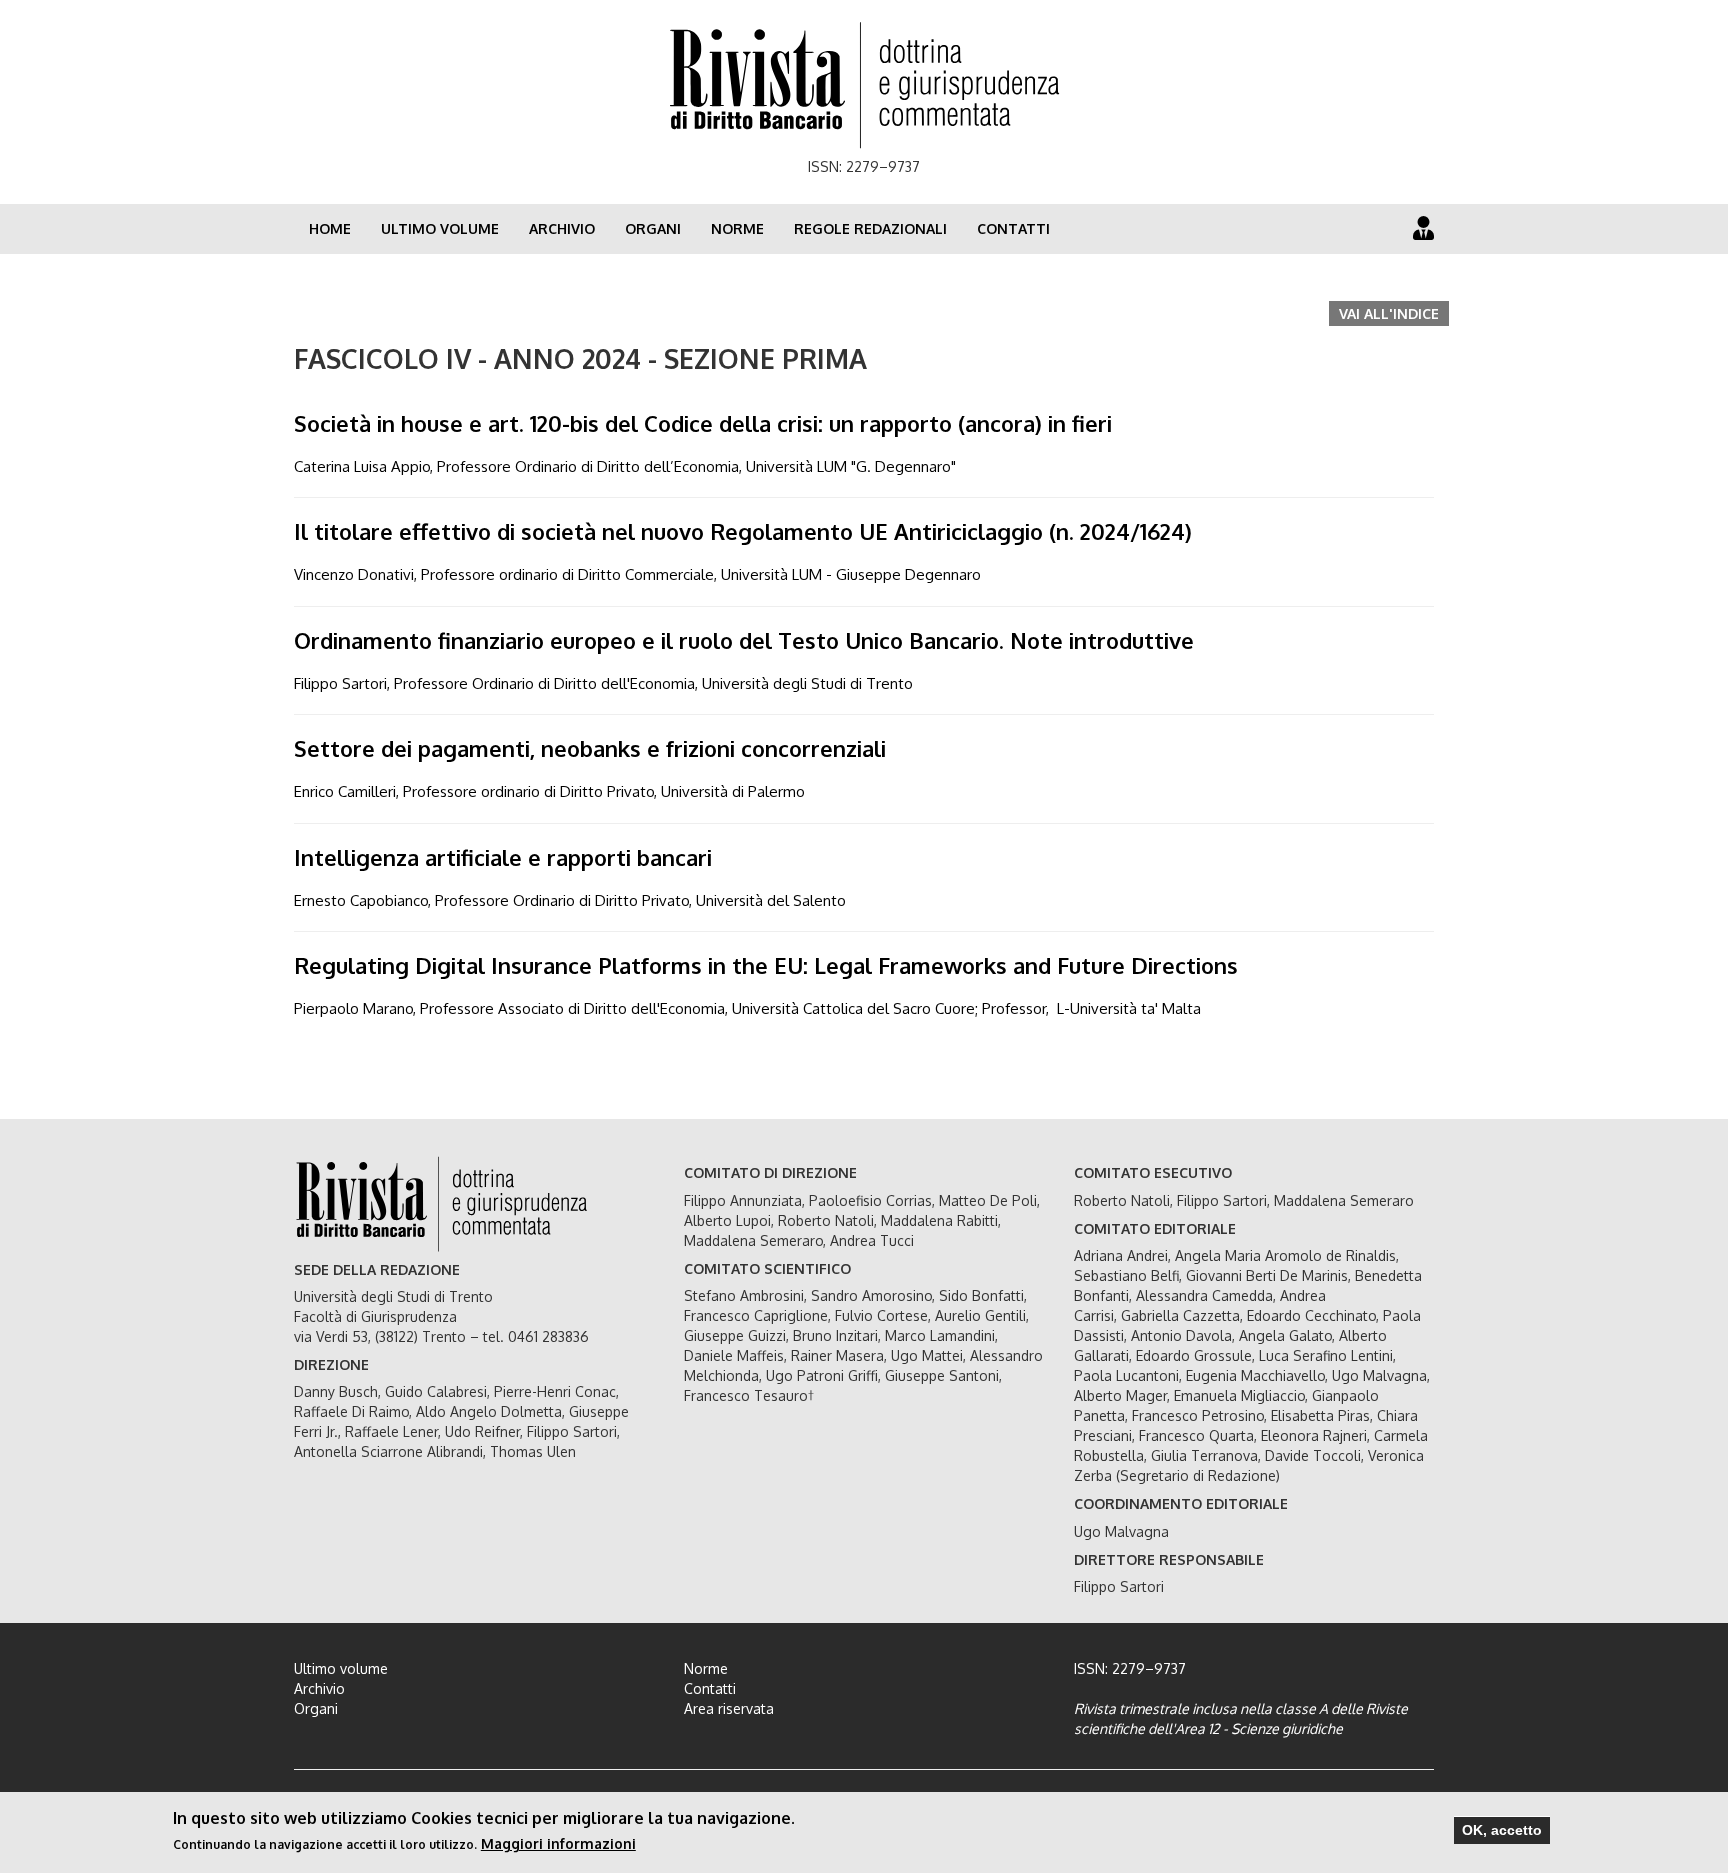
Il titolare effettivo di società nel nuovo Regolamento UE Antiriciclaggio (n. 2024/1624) (743, 531)
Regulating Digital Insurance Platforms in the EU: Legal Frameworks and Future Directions (766, 965)
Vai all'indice (1389, 313)
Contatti (1013, 228)
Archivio (562, 228)
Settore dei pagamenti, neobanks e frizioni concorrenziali (590, 748)
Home (330, 228)
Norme (737, 228)
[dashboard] (1423, 227)
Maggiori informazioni (558, 1843)
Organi (653, 228)
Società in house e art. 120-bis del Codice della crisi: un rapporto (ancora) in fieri (703, 423)
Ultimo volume (440, 228)
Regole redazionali (870, 228)
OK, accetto (1502, 1830)
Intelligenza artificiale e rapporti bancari (503, 857)
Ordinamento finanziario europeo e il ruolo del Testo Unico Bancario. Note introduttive (744, 640)
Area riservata (729, 1708)
